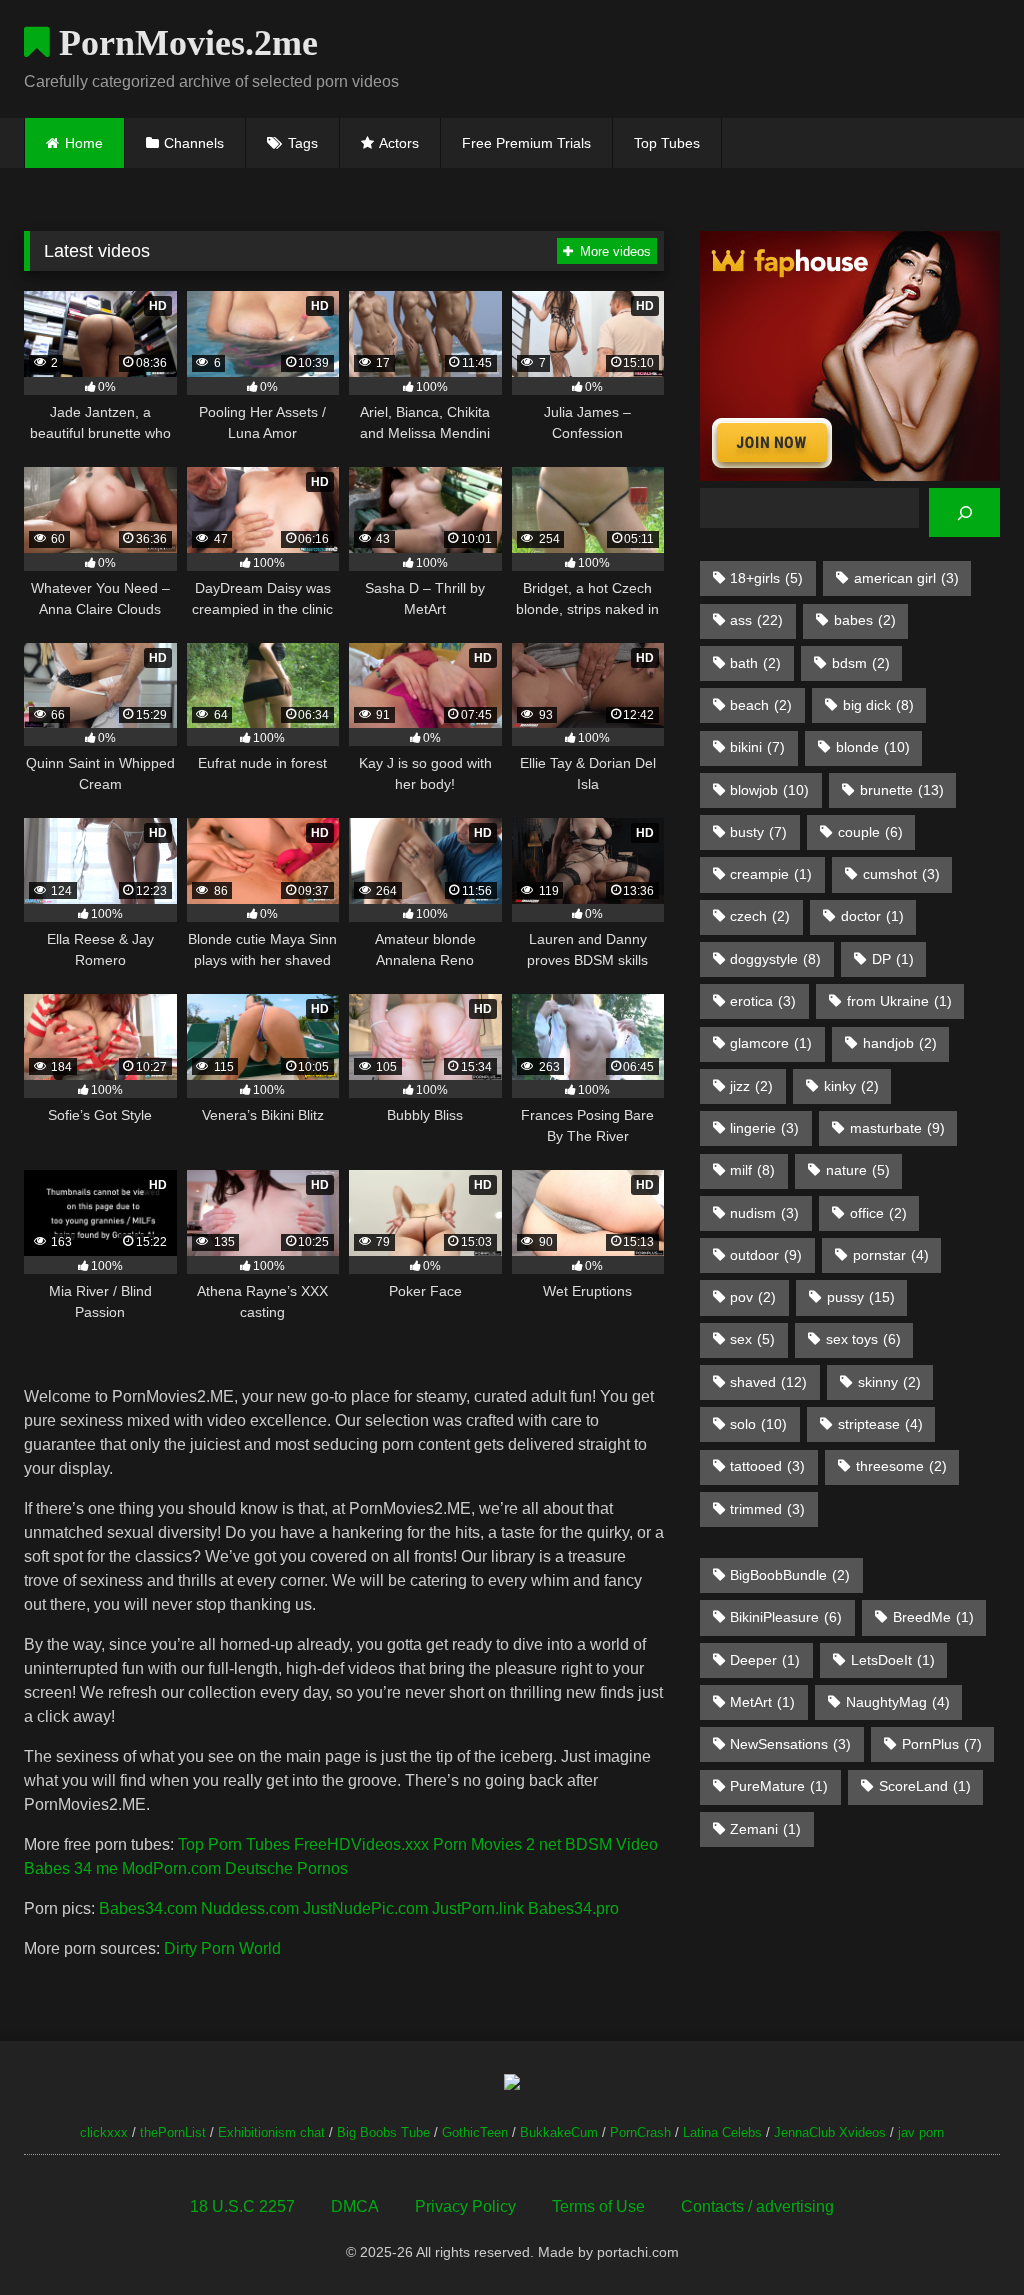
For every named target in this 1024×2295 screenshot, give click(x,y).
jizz (751, 1086)
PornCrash (640, 2132)
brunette (902, 790)
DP (893, 959)
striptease (880, 1424)
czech (760, 916)
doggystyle (775, 959)
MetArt (762, 1702)
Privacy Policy (465, 2206)
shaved (768, 1382)
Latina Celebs (722, 2132)
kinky (851, 1086)
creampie (771, 874)
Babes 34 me (71, 1868)
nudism (764, 1213)
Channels (194, 143)
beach (761, 705)
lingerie (764, 1128)
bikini (757, 747)
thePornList (173, 2132)
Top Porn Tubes (234, 1844)
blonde (873, 747)
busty (758, 832)
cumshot (901, 874)
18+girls (766, 578)
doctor (872, 916)
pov (753, 1297)
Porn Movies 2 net (497, 1844)
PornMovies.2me (184, 43)
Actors (399, 143)
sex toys (863, 1339)
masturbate (897, 1128)
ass (756, 620)
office (878, 1213)
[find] (964, 512)
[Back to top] (962, 2235)
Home (84, 143)
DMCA (355, 2206)
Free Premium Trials (526, 143)
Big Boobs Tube (383, 2132)
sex (752, 1339)
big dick (878, 705)
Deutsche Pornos (286, 1868)
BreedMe (933, 1617)
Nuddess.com (250, 1908)
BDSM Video (611, 1844)
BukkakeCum (559, 2132)
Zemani (765, 1829)
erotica (763, 1001)
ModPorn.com (171, 1868)
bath (755, 663)
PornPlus (942, 1744)
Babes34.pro (573, 1908)
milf (752, 1170)
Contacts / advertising (757, 2206)
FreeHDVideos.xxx (361, 1844)
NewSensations (790, 1744)
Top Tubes (667, 143)
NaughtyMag (898, 1702)
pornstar (891, 1255)
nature (858, 1170)
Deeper (765, 1660)
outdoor (766, 1255)
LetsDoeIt (893, 1660)
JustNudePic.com (365, 1908)
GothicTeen (475, 2132)
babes (865, 620)
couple (870, 832)
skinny (889, 1382)
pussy (861, 1297)
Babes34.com (148, 1908)
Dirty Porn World (222, 1948)
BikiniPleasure (786, 1617)
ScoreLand (925, 1786)
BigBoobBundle (790, 1575)
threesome (901, 1466)
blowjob (769, 790)
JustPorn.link (478, 1908)
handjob (900, 1043)
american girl (906, 578)
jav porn (921, 2132)
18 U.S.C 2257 (242, 2206)
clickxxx (104, 2132)
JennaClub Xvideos (830, 2132)
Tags (303, 143)
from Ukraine (899, 1001)
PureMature (779, 1786)
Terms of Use (598, 2206)
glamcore (771, 1043)
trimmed (767, 1509)
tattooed (767, 1466)
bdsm (861, 663)
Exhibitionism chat (271, 2132)
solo (758, 1424)
